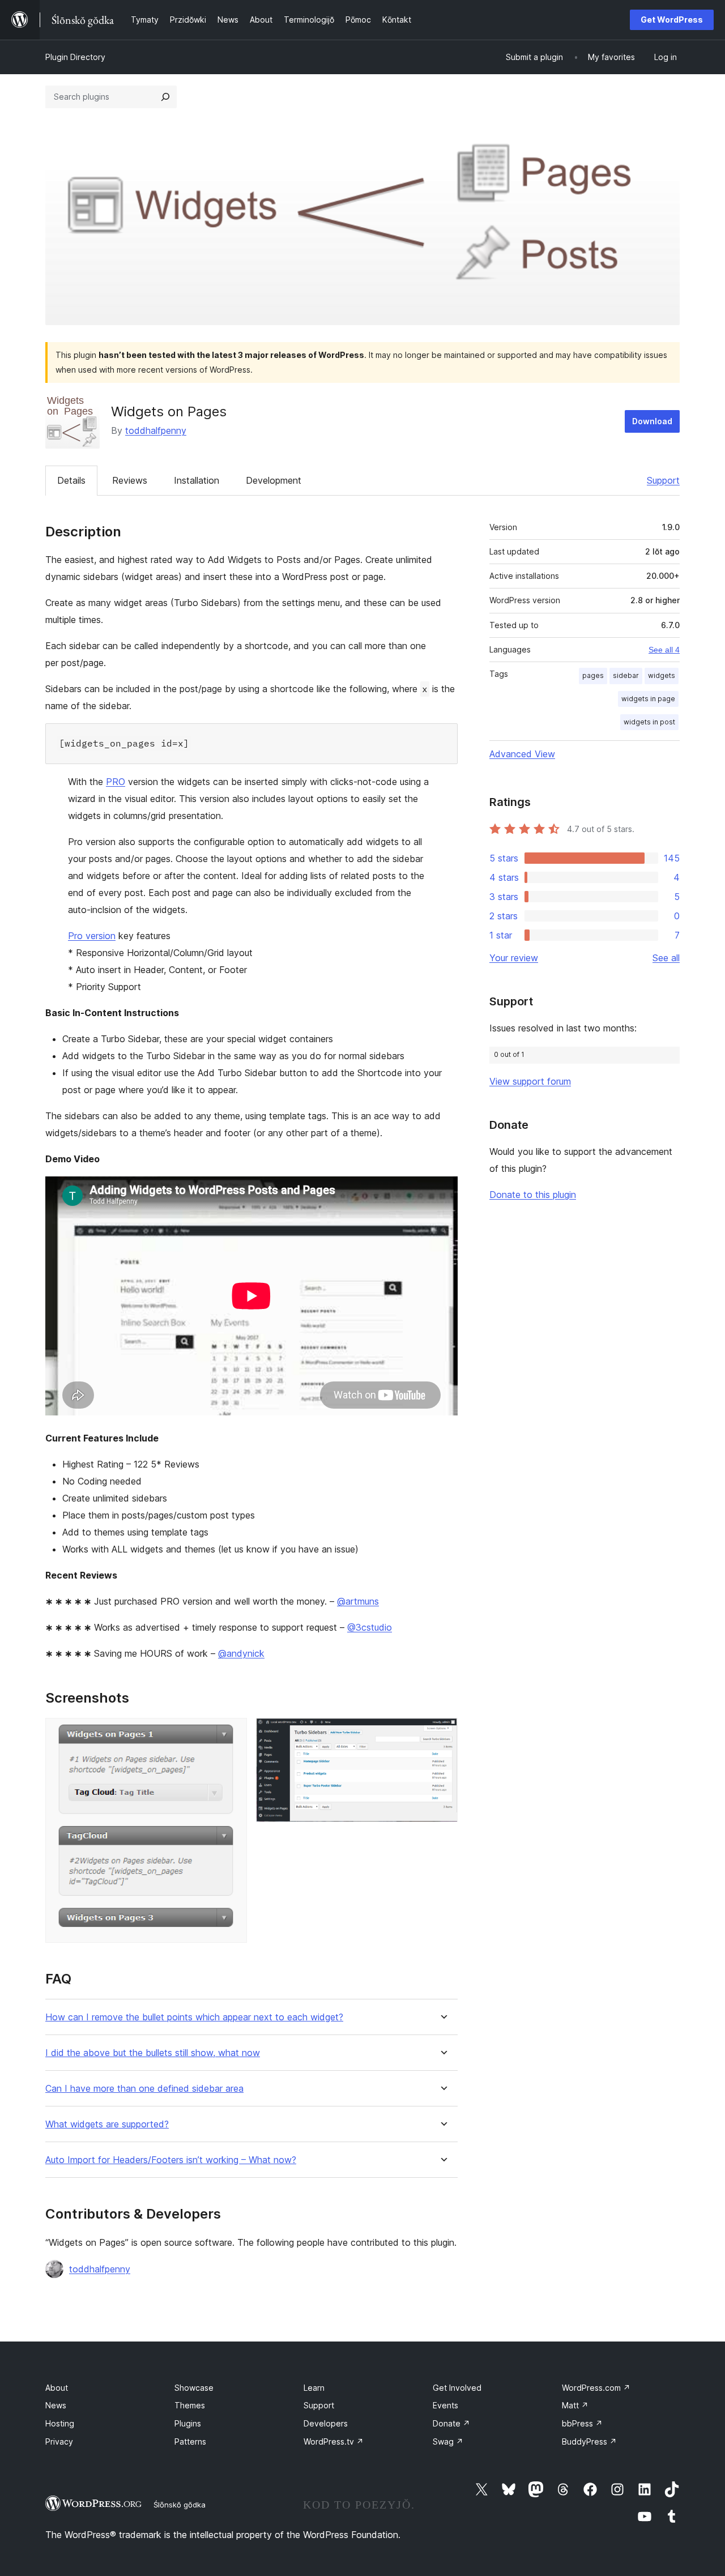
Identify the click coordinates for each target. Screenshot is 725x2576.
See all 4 (664, 650)
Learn (314, 2388)
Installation (197, 480)
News (56, 2405)
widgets (662, 675)
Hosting (60, 2423)
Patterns (190, 2441)
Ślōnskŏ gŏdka (180, 2505)
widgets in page (648, 699)
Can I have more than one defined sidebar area (144, 2089)
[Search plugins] (165, 97)
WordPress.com (596, 2388)
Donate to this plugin (533, 1195)
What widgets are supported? (107, 2124)
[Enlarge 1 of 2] (232, 1733)
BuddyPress (589, 2441)
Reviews (130, 480)
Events (445, 2405)
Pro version (92, 936)
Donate (451, 2423)
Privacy (59, 2441)
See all (666, 958)
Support (663, 480)
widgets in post (649, 722)
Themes (190, 2405)
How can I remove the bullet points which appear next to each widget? (194, 2017)
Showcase (194, 2388)
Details (71, 480)
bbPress (582, 2423)
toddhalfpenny (156, 430)
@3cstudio (370, 1627)
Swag (448, 2441)
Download (652, 421)
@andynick (241, 1653)
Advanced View (522, 754)
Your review (514, 958)
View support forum (530, 1081)
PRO (116, 782)
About (57, 2388)
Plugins (188, 2423)
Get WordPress (672, 20)
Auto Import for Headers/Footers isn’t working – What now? (171, 2160)
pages (593, 675)
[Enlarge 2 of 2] (442, 1733)
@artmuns (358, 1601)
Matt (575, 2405)
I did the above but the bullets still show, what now (153, 2053)
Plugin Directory (75, 57)
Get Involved (457, 2388)
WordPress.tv (334, 2441)
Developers (326, 2423)
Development (274, 480)
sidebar (626, 675)
